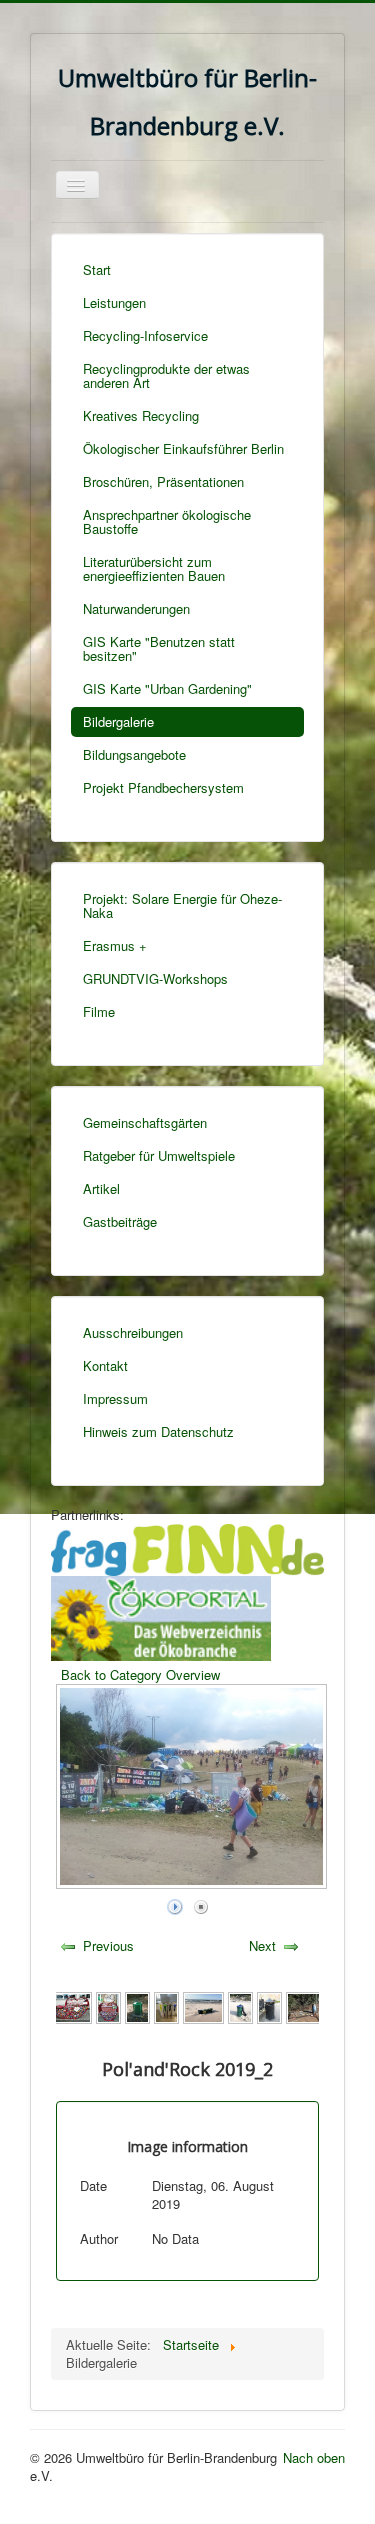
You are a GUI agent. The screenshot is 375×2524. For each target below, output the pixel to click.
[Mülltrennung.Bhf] (166, 2005)
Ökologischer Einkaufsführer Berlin (183, 448)
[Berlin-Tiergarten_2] (309, 2005)
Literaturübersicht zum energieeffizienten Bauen (154, 568)
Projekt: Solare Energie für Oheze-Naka (182, 905)
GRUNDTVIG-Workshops (155, 978)
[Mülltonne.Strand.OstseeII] (240, 2005)
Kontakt (105, 1365)
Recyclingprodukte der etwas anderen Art (166, 375)
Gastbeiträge (120, 1221)
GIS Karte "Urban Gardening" (167, 688)
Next (262, 1945)
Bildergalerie (118, 721)
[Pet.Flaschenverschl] (108, 2005)
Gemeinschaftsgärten (145, 1122)
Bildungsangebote (134, 754)
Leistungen (114, 302)
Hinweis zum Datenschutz (158, 1431)
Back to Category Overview (140, 1674)
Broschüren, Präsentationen (163, 481)
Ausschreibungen (133, 1332)
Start (97, 269)
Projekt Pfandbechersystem (163, 787)
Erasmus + (115, 945)
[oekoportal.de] (161, 1616)
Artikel (101, 1188)
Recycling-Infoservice (145, 335)
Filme (99, 1011)
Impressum (115, 1398)
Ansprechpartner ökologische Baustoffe (167, 521)
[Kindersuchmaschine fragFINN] (187, 1547)
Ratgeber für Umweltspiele (159, 1155)
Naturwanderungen (136, 608)
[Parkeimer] (137, 2005)
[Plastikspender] (71, 2005)
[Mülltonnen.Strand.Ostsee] (204, 2005)
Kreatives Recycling (141, 415)
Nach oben (314, 2457)
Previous (108, 1945)
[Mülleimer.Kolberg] (269, 2005)
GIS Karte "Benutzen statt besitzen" (159, 648)
